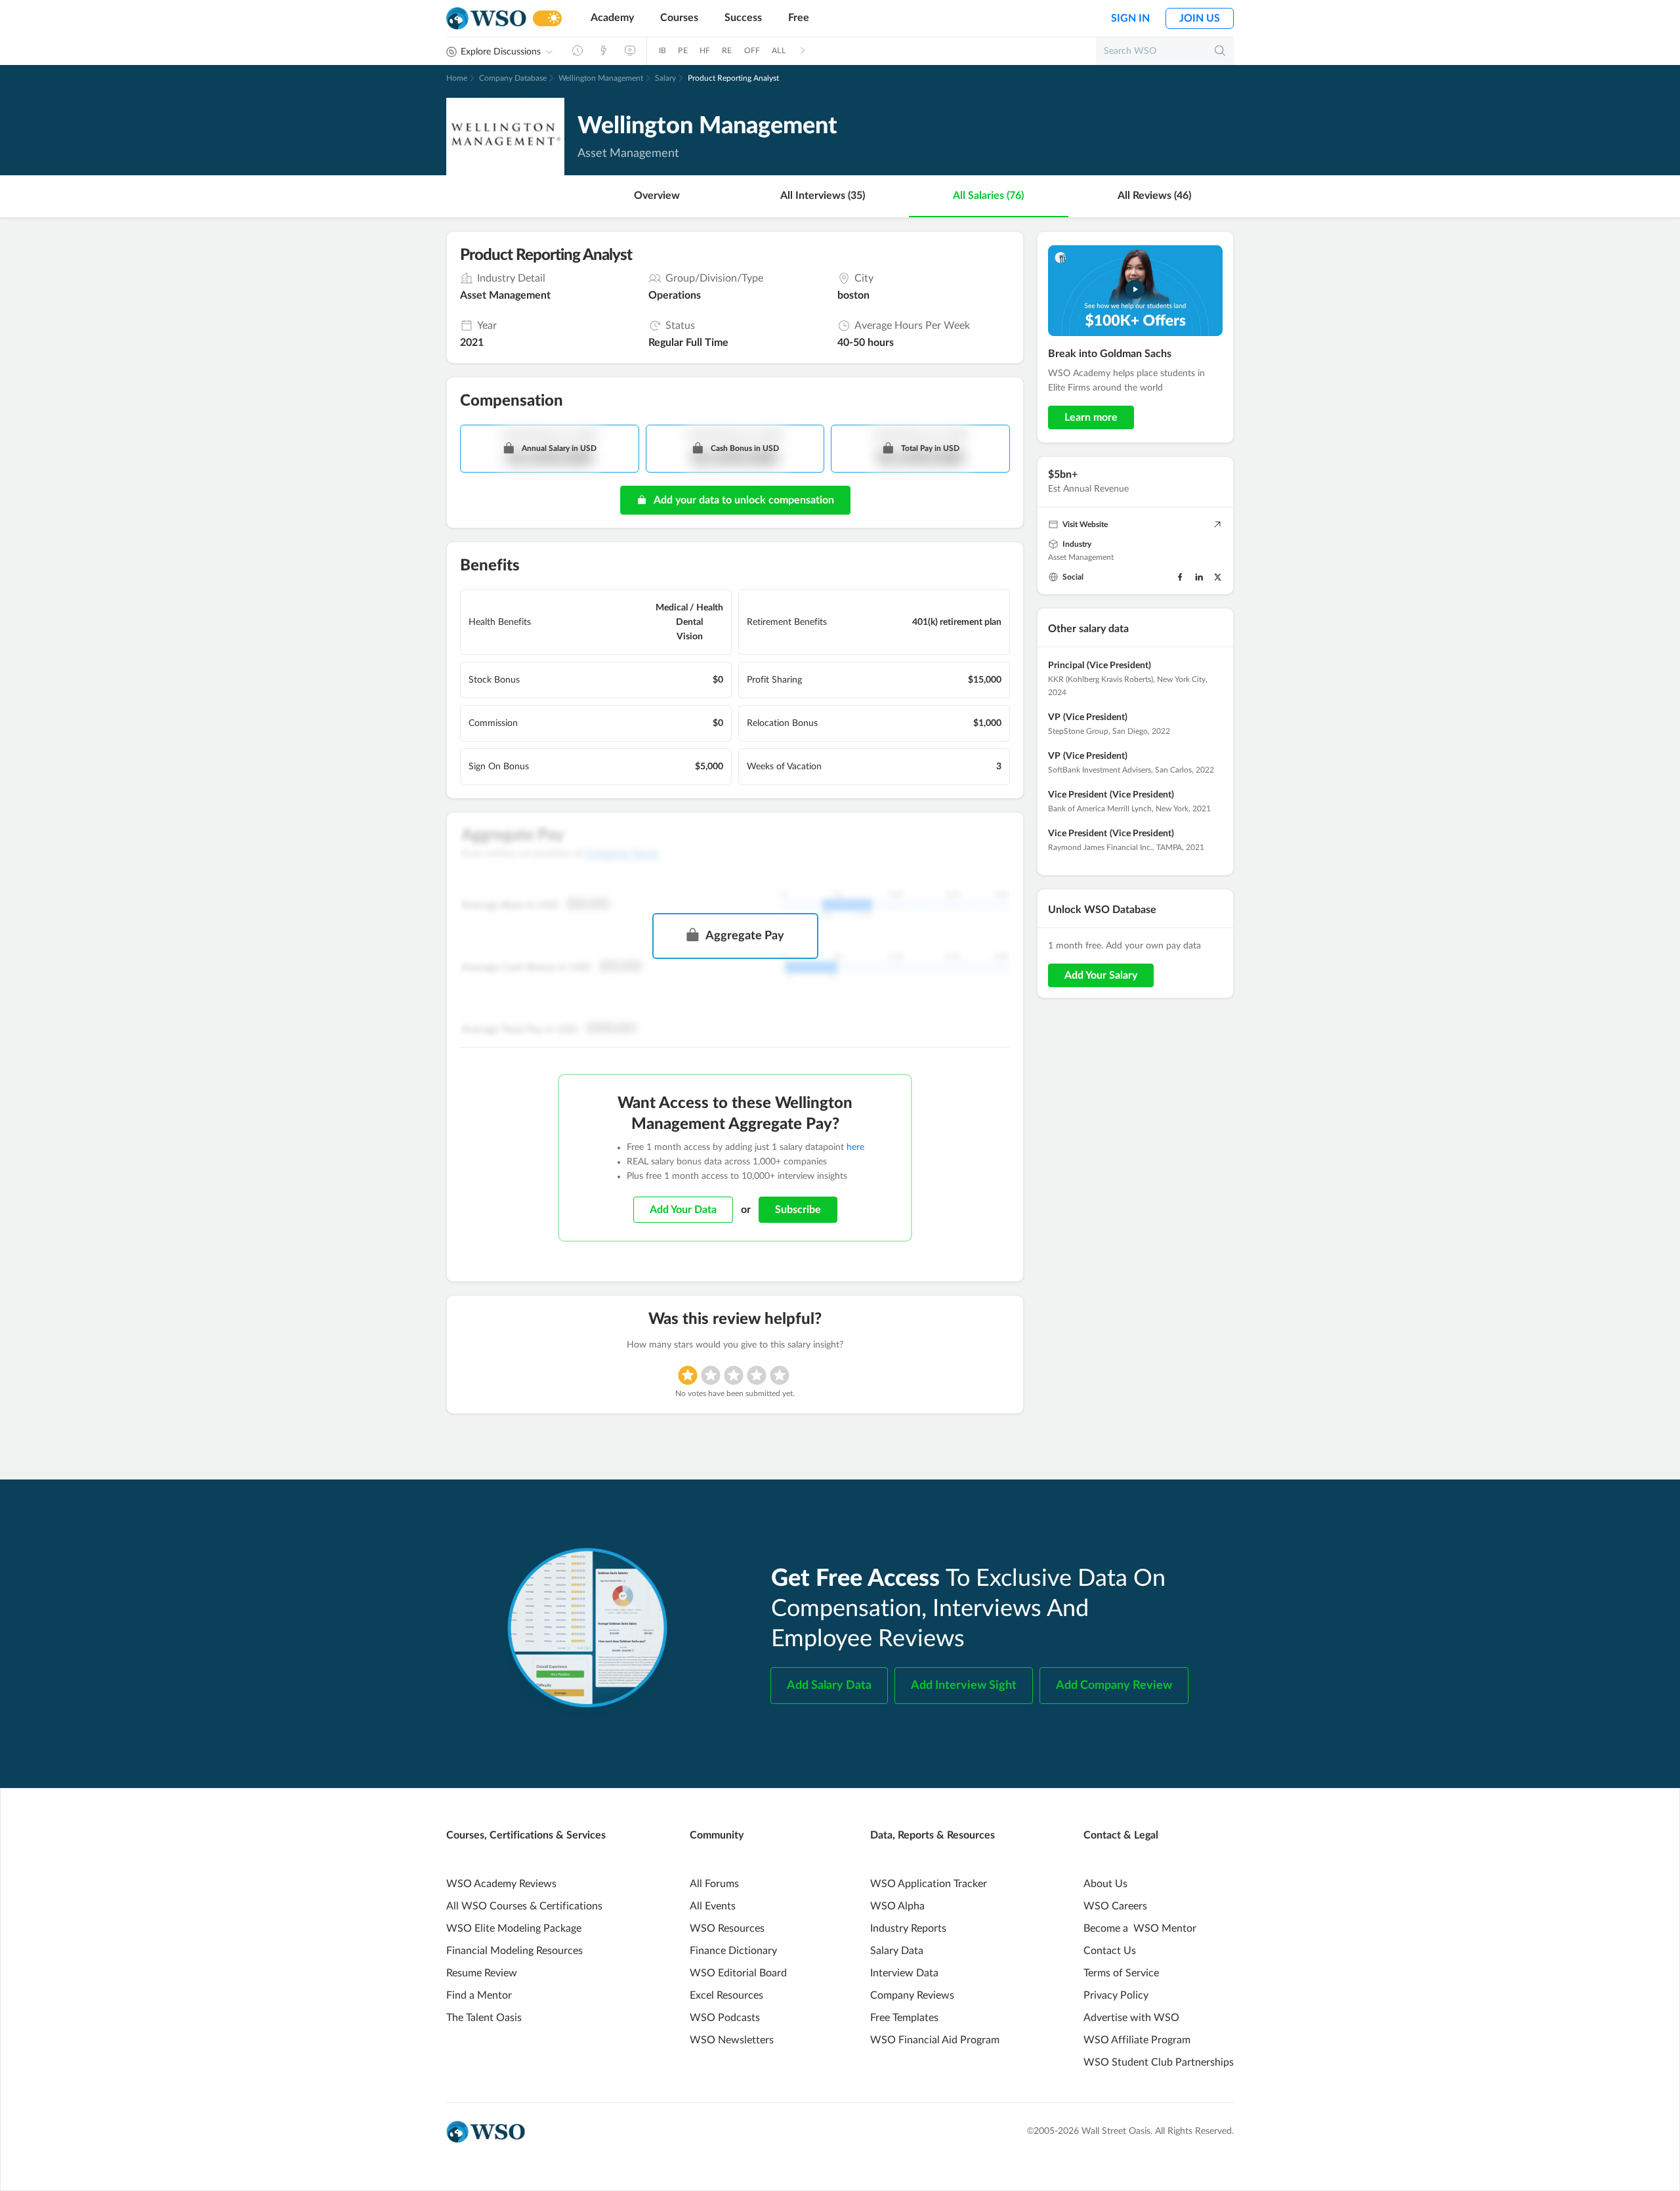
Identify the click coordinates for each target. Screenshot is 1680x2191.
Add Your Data (683, 1210)
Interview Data (904, 1973)
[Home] (486, 19)
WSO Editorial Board (738, 1973)
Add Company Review (1114, 1686)
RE (727, 51)
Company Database (513, 78)
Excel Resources (726, 1995)
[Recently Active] (577, 51)
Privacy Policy (1116, 1995)
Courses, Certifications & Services (526, 1835)
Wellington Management (601, 78)
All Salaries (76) (988, 196)
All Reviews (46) (1154, 196)
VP (1054, 717)
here (855, 1147)
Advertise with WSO (1131, 2018)
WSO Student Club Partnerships (1159, 2062)
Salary (665, 78)
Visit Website (1085, 524)
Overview (657, 196)
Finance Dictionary (733, 1951)
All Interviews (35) (823, 196)
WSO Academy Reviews (501, 1884)
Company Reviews (912, 1995)
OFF (752, 51)
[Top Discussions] (604, 51)
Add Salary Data (829, 1686)
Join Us (1200, 18)
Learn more (1091, 417)
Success (743, 18)
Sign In (1130, 18)
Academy (612, 18)
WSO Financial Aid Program (935, 2040)
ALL (779, 51)
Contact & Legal (1121, 1835)
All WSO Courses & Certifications (524, 1906)
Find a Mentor (479, 1995)
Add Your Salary (1101, 975)
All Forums (714, 1884)
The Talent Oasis (484, 2018)
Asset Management (1081, 557)
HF (705, 51)
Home (457, 78)
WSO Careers (1115, 1906)
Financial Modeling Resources (514, 1951)
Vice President (1078, 795)
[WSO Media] (630, 51)
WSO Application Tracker (929, 1884)
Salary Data (897, 1951)
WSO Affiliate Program (1137, 2040)
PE (682, 51)
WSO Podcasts (725, 2018)
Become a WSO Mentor (1140, 1928)
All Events (713, 1906)
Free (799, 18)
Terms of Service (1121, 1973)
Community (717, 1835)
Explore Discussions (501, 52)
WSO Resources (727, 1928)
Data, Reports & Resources (933, 1835)
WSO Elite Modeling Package (514, 1928)
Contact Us (1110, 1951)
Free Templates (904, 2018)
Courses (679, 18)
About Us (1105, 1884)
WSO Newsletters (732, 2040)
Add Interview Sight (964, 1686)
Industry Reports (908, 1928)
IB (662, 51)
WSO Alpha (897, 1906)
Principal (1066, 666)
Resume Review (482, 1973)
